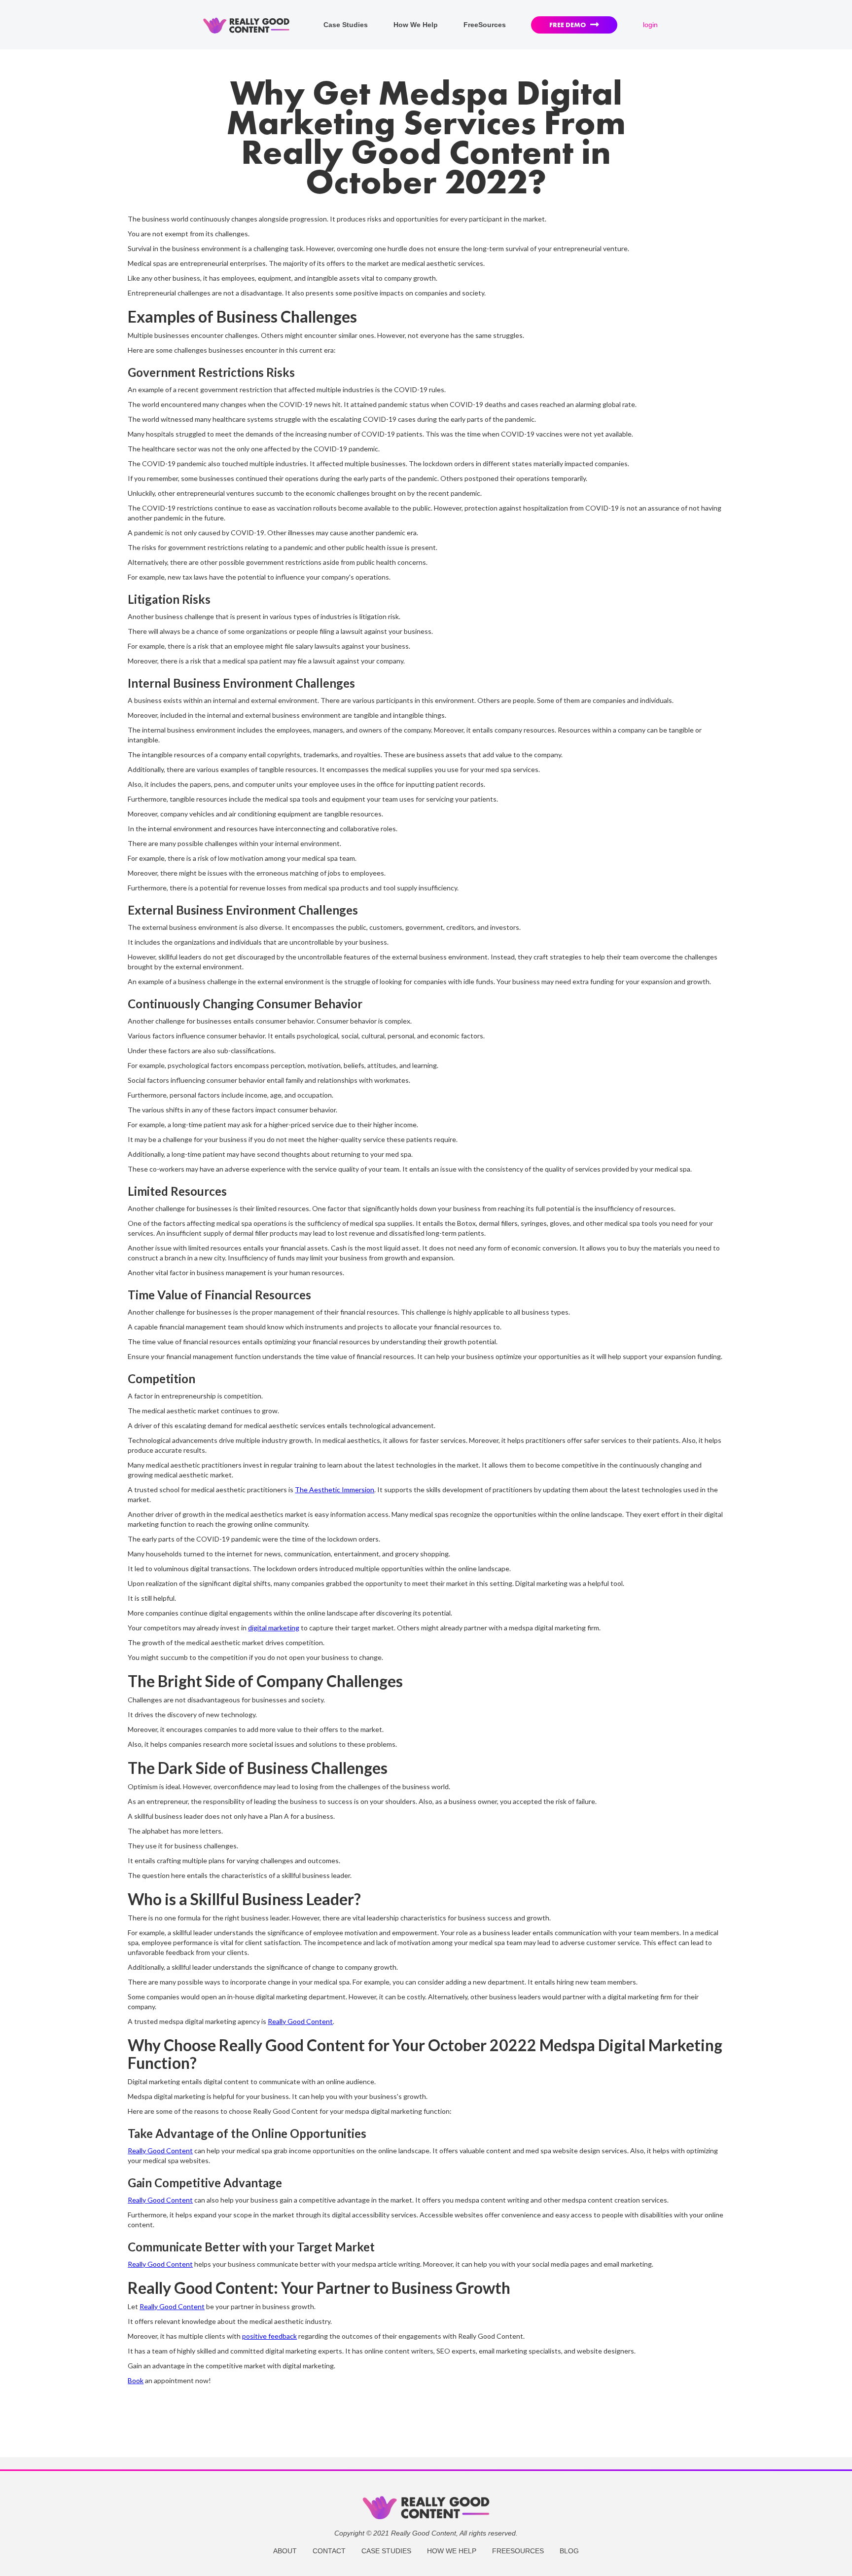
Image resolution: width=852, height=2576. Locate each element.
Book (136, 2380)
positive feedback (269, 2336)
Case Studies (346, 25)
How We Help (416, 25)
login (650, 25)
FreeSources (485, 25)
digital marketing (274, 1628)
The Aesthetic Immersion (335, 1490)
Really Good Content (300, 2021)
